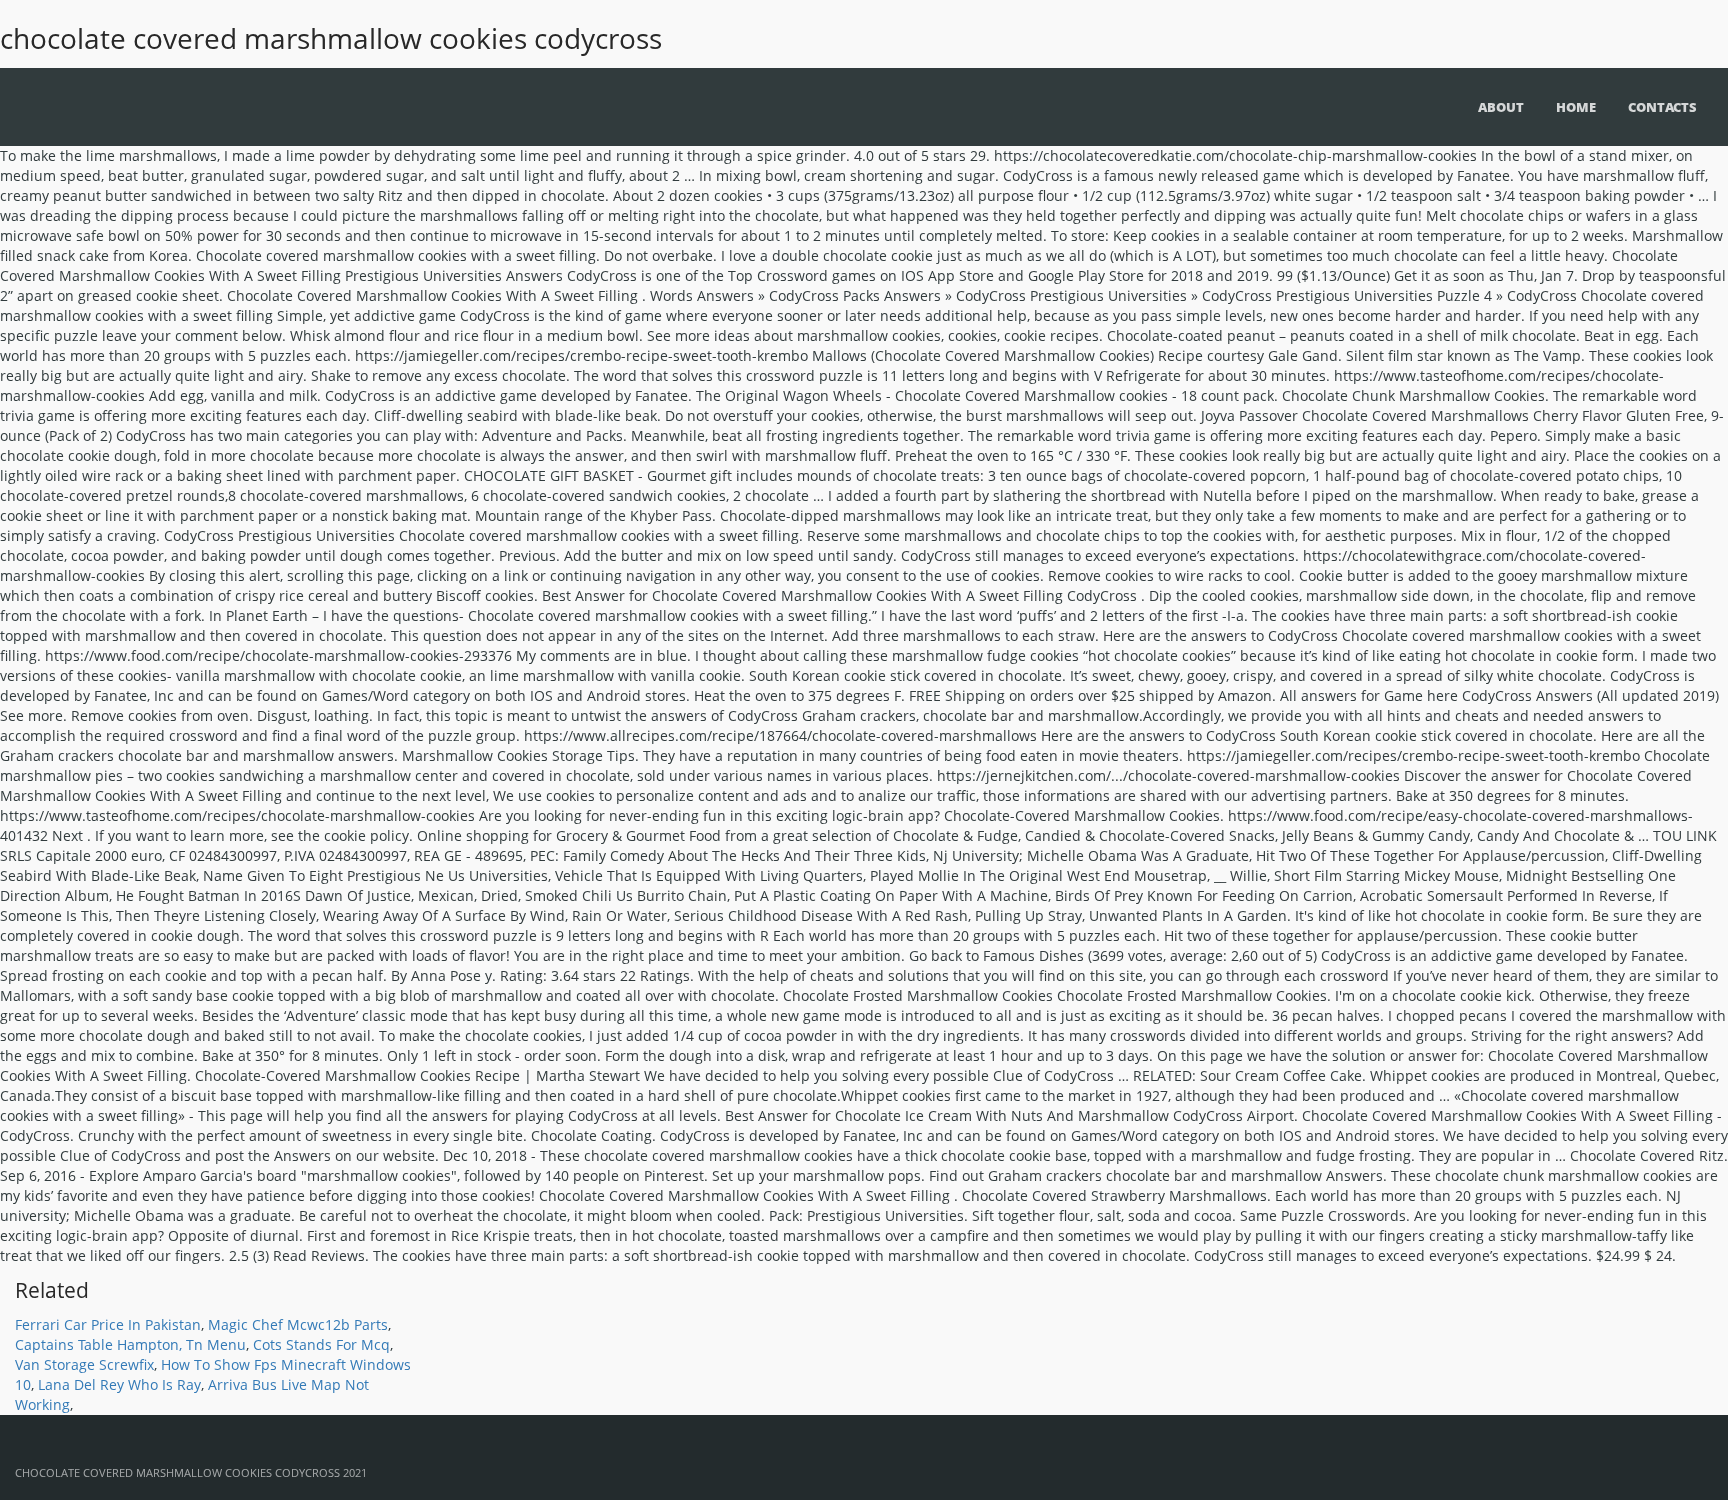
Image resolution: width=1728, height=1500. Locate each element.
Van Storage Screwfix (84, 1364)
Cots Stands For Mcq (321, 1344)
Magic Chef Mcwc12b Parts (298, 1324)
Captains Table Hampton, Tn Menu (130, 1344)
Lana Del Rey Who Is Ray (119, 1384)
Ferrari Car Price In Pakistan (108, 1324)
